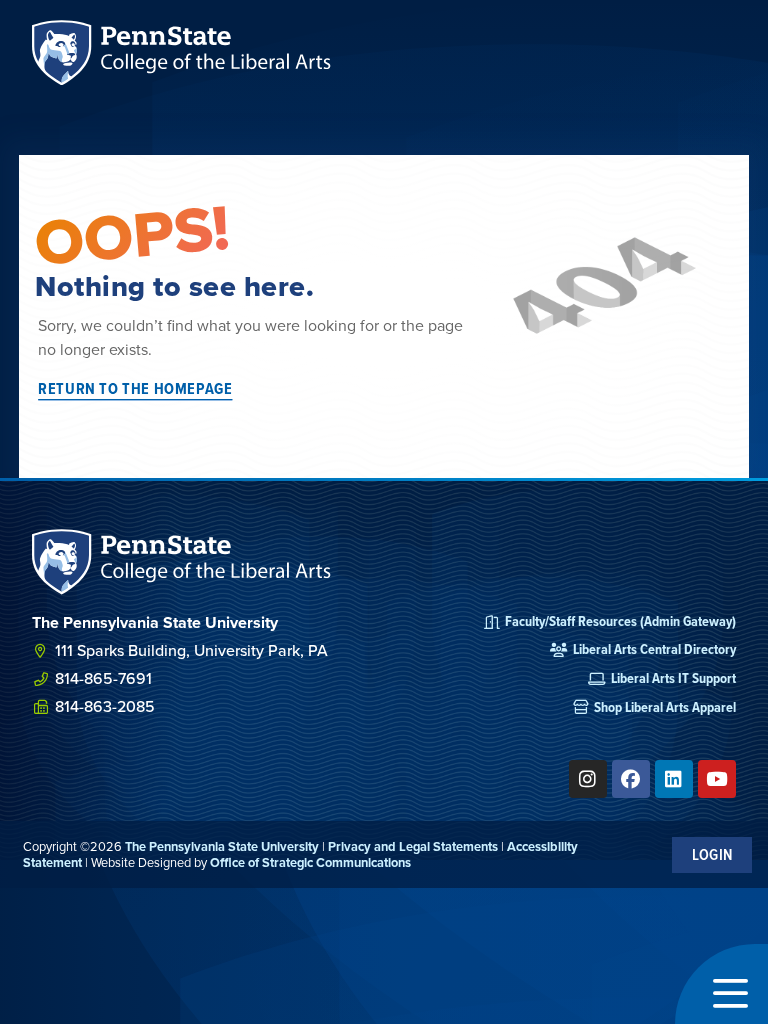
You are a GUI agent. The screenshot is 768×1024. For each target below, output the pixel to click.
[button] (721, 984)
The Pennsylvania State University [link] (222, 846)
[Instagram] (588, 779)
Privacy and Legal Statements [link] (413, 846)
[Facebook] (631, 779)
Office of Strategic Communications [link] (310, 862)
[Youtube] (717, 779)
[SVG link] (182, 561)
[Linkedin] (674, 779)
